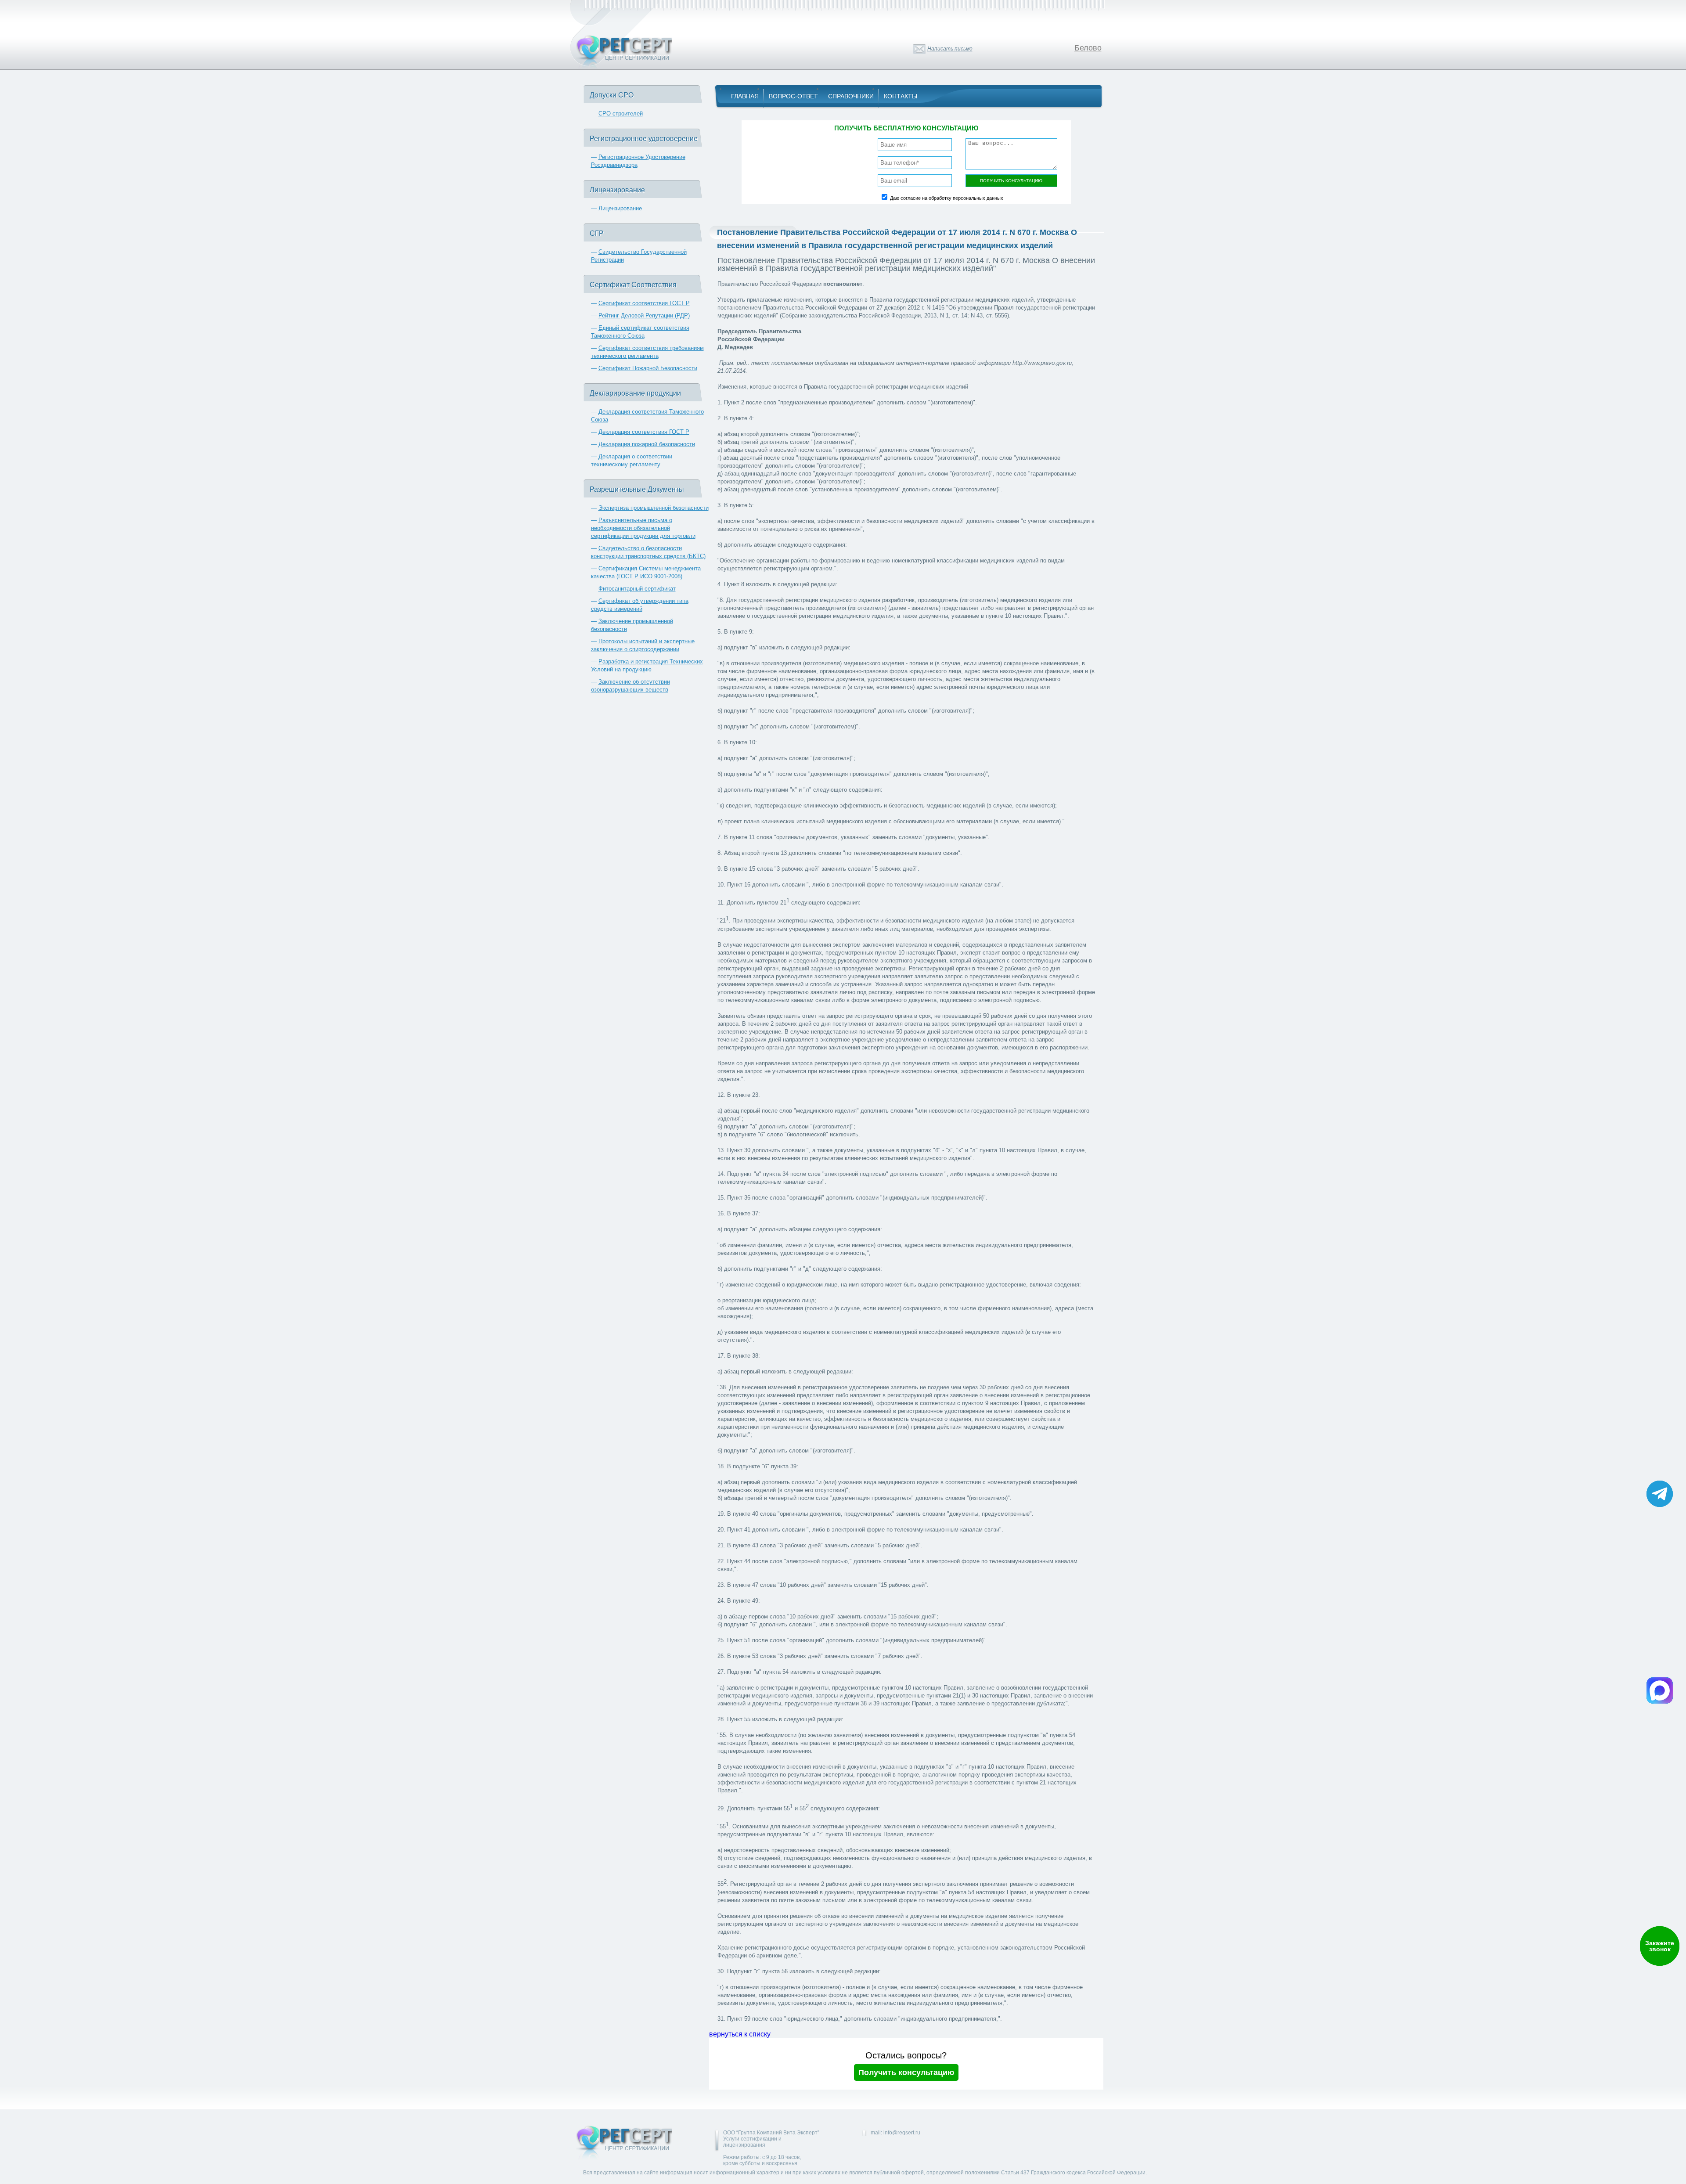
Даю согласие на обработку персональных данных (947, 198)
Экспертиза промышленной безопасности (654, 508)
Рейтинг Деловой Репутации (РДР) (644, 315)
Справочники (851, 96)
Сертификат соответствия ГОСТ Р (644, 303)
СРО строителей (621, 114)
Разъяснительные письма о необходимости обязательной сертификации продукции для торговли (643, 528)
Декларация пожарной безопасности (647, 444)
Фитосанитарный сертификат (637, 589)
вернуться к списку (740, 2034)
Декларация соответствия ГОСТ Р (644, 432)
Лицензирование (620, 208)
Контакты (901, 96)
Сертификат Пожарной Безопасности (648, 368)
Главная (745, 96)
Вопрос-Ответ (793, 96)
